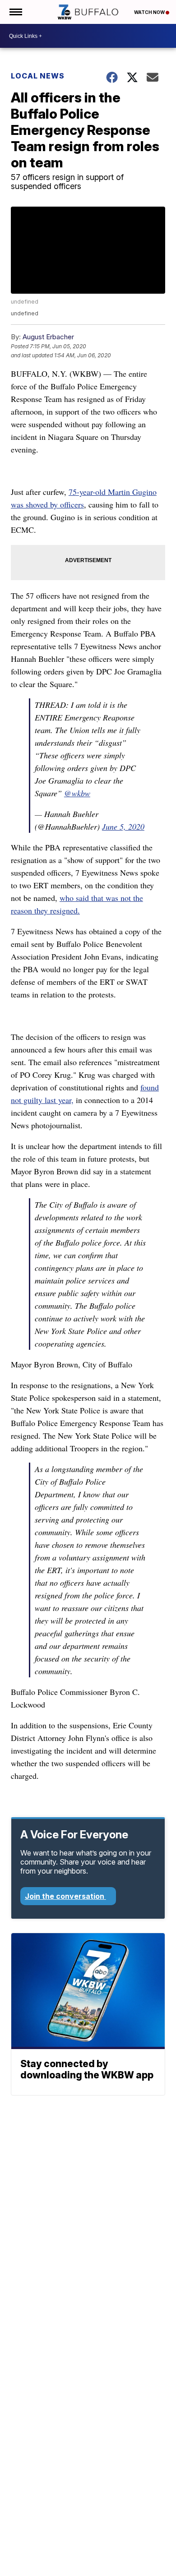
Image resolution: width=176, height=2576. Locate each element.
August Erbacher (48, 337)
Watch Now (150, 12)
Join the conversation (65, 1896)
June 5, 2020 (123, 826)
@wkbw (77, 793)
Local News (38, 76)
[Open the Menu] (15, 12)
